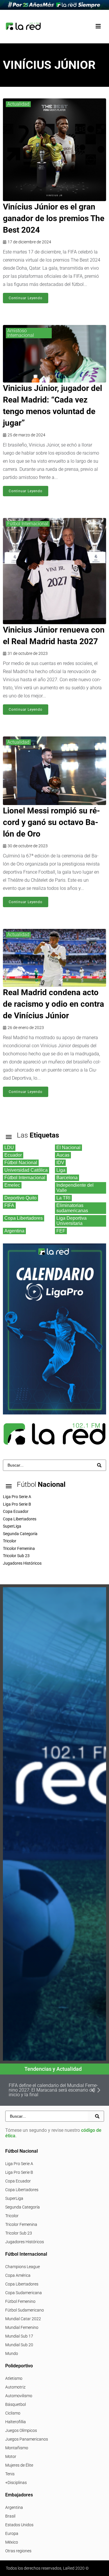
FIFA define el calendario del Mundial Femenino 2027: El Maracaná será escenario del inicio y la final (53, 2090)
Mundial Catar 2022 (23, 2319)
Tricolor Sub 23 (19, 2233)
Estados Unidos (19, 2525)
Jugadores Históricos (25, 2242)
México (12, 2542)
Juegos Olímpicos (21, 2430)
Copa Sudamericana (24, 2293)
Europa (12, 2533)
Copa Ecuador (18, 2181)
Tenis (10, 2474)
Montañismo (17, 2448)
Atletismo (14, 2378)
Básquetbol (16, 2404)
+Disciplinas (16, 2483)
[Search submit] (99, 1465)
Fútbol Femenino (20, 2301)
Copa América (18, 2275)
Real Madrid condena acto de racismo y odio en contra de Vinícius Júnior (53, 1004)
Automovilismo (19, 2396)
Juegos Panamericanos (27, 2439)
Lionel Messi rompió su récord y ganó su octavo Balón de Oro (51, 822)
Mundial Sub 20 (19, 2345)
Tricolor (12, 2216)
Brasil (10, 2516)
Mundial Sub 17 (19, 2336)
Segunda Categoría (23, 2207)
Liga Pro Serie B (19, 2172)
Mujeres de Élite (19, 2465)
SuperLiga (14, 2198)
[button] (98, 26)
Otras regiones (18, 2551)
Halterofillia (16, 2422)
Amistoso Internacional (21, 333)
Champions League (23, 2267)
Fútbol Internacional (28, 524)
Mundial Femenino (22, 2327)
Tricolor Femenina (21, 2224)
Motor (11, 2456)
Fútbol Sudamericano (25, 2310)
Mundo (12, 2353)
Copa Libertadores (22, 2190)
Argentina (14, 2507)
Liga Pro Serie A (19, 2164)
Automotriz (15, 2387)
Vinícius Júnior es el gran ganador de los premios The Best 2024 (54, 218)
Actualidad (18, 104)
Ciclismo (13, 2413)
